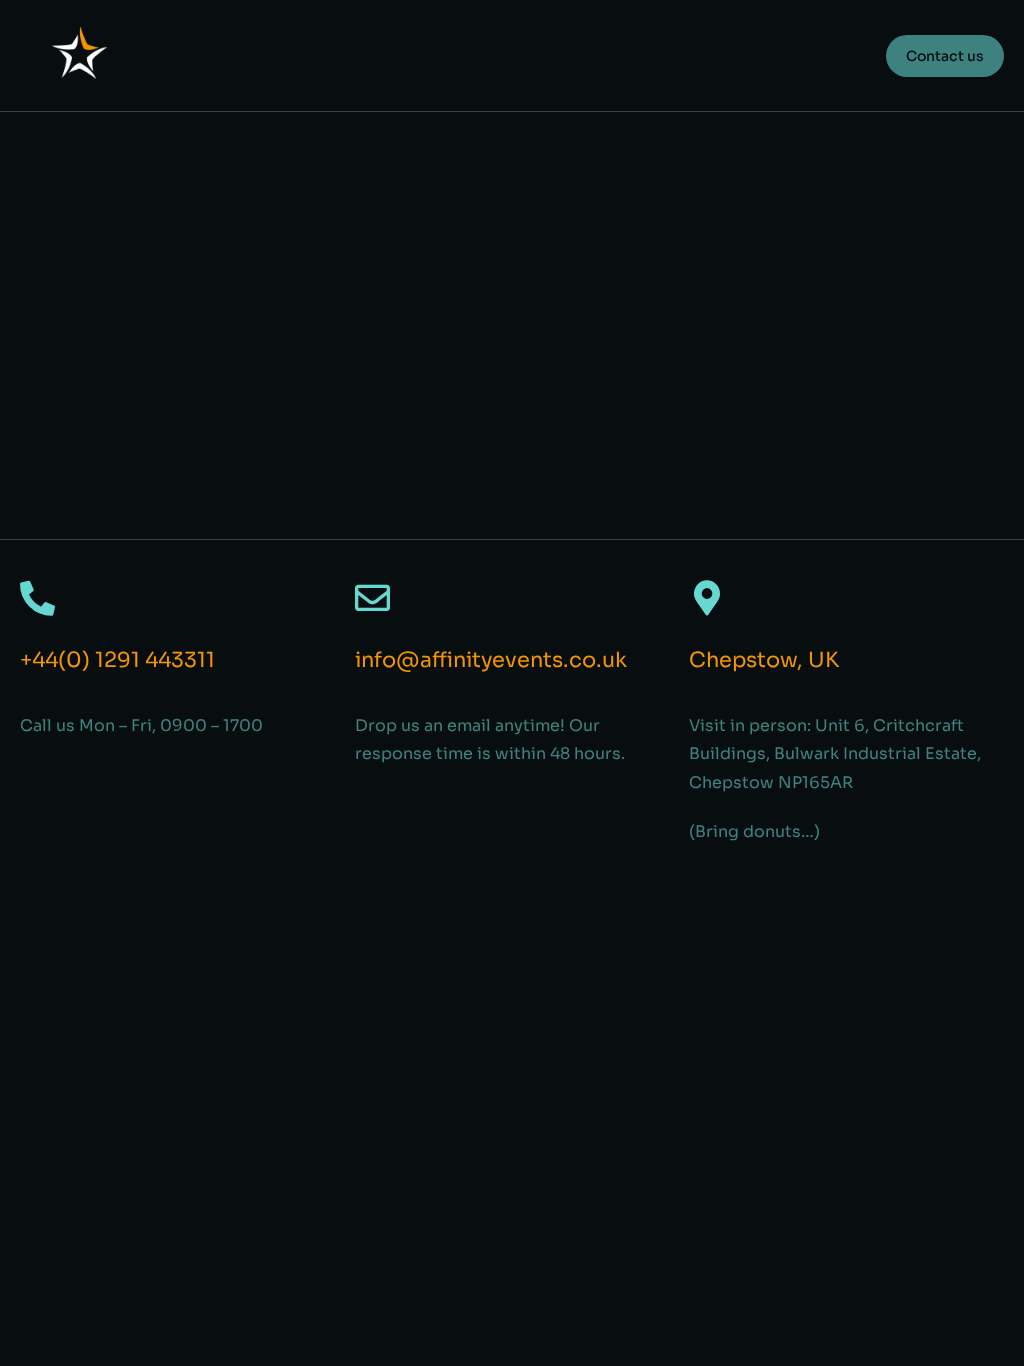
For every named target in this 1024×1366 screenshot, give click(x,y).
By (126, 243)
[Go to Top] (983, 1325)
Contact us (945, 56)
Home (24, 243)
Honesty (53, 383)
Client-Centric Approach (158, 201)
